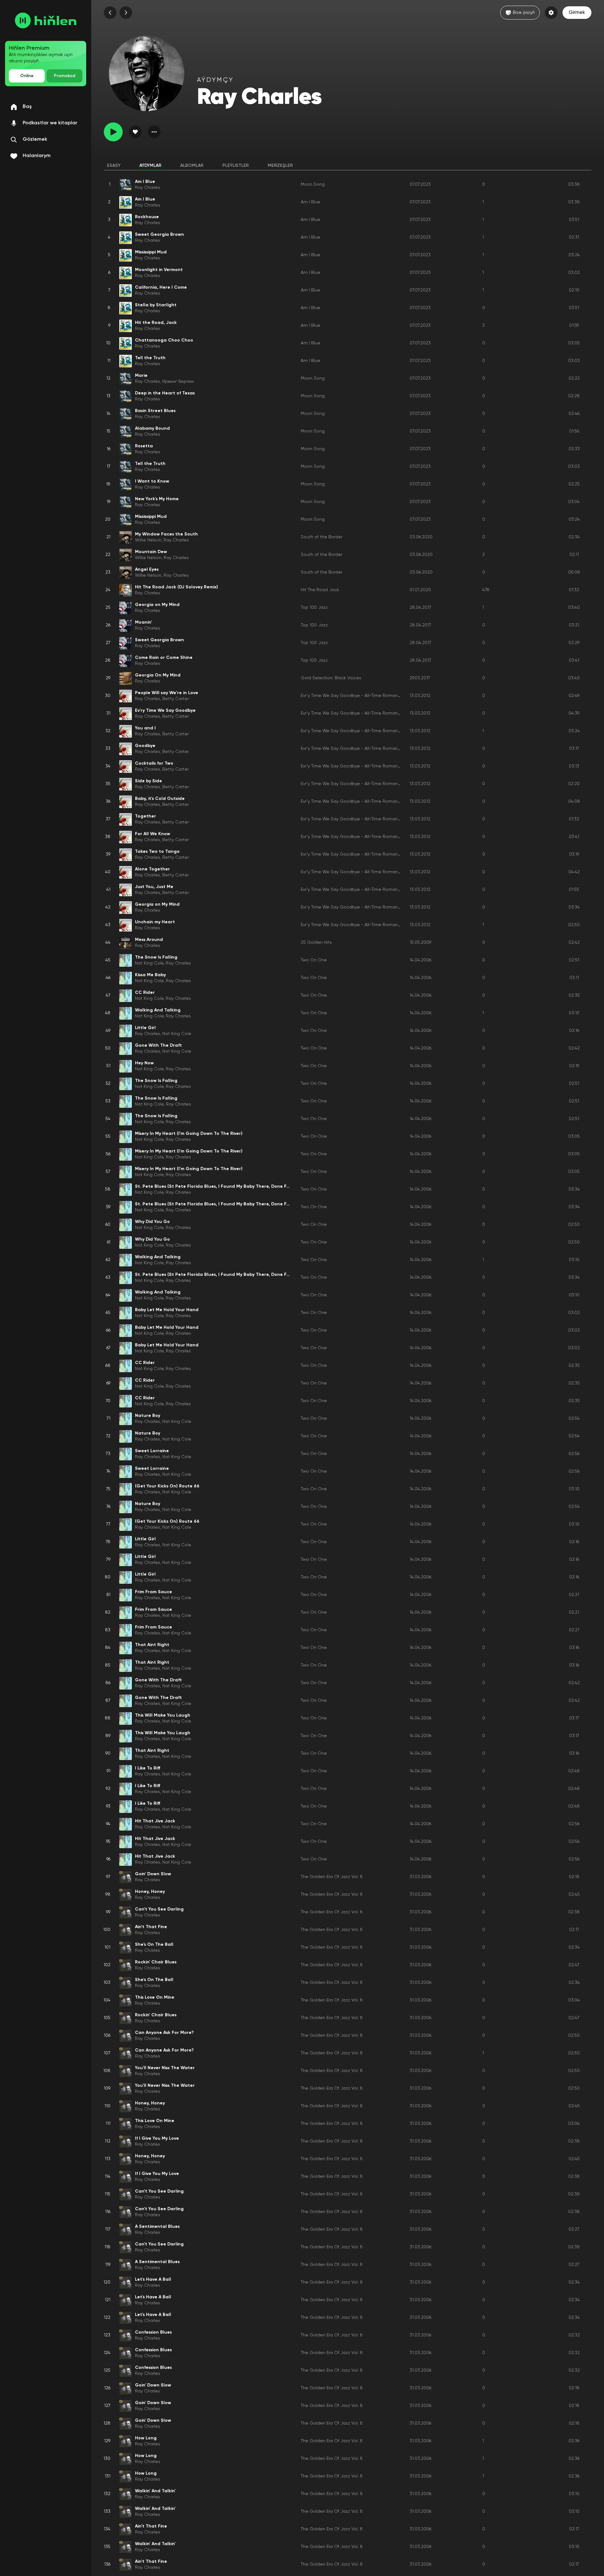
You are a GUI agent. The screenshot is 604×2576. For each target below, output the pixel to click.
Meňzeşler (280, 166)
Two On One (314, 960)
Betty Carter (176, 699)
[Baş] (46, 20)
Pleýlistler (236, 166)
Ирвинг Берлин (178, 382)
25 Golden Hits (316, 943)
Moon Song (313, 184)
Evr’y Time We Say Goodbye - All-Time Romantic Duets (359, 696)
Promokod (64, 76)
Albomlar (192, 166)
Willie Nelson (148, 540)
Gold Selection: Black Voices (331, 678)
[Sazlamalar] (551, 13)
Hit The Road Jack (320, 590)
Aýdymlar (150, 166)
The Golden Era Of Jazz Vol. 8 (332, 1877)
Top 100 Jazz (314, 608)
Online (27, 76)
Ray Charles (148, 188)
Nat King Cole (149, 963)
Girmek (577, 13)
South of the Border (322, 537)
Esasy (114, 166)
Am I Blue (310, 202)
